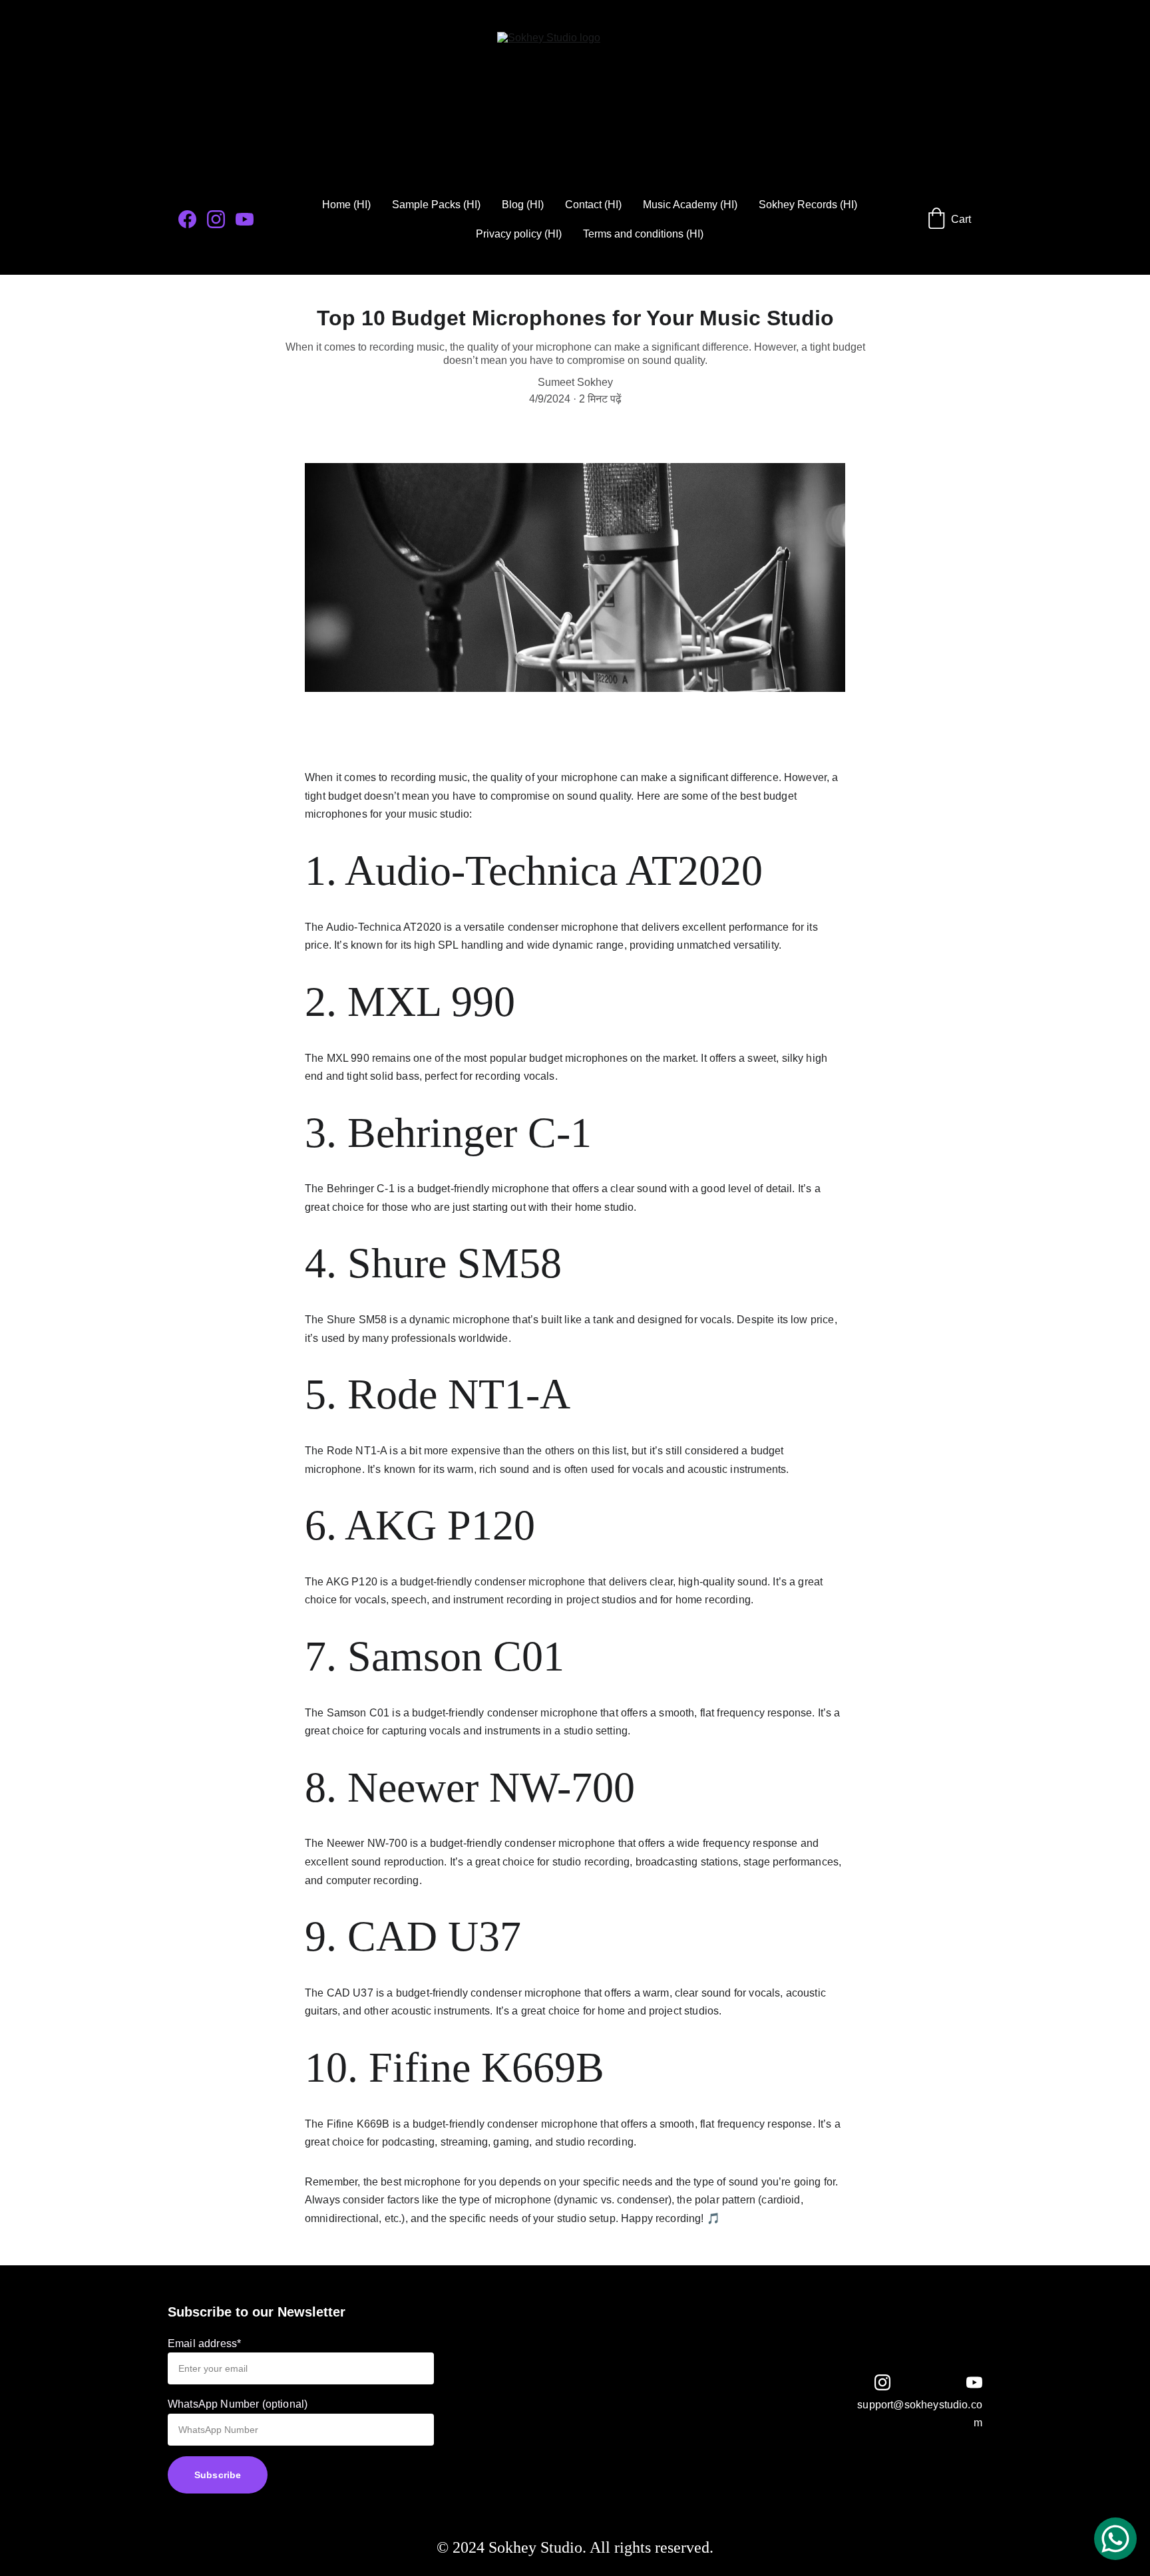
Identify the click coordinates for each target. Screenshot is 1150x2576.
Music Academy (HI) (690, 205)
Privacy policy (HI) (519, 234)
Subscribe (218, 2475)
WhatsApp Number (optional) (238, 2404)
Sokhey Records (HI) (808, 205)
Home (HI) (346, 205)
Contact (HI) (593, 205)
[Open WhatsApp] (1115, 2539)
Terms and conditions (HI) (643, 234)
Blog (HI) (523, 205)
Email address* (204, 2343)
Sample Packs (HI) (436, 205)
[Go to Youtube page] (245, 219)
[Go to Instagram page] (221, 219)
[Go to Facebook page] (193, 219)
